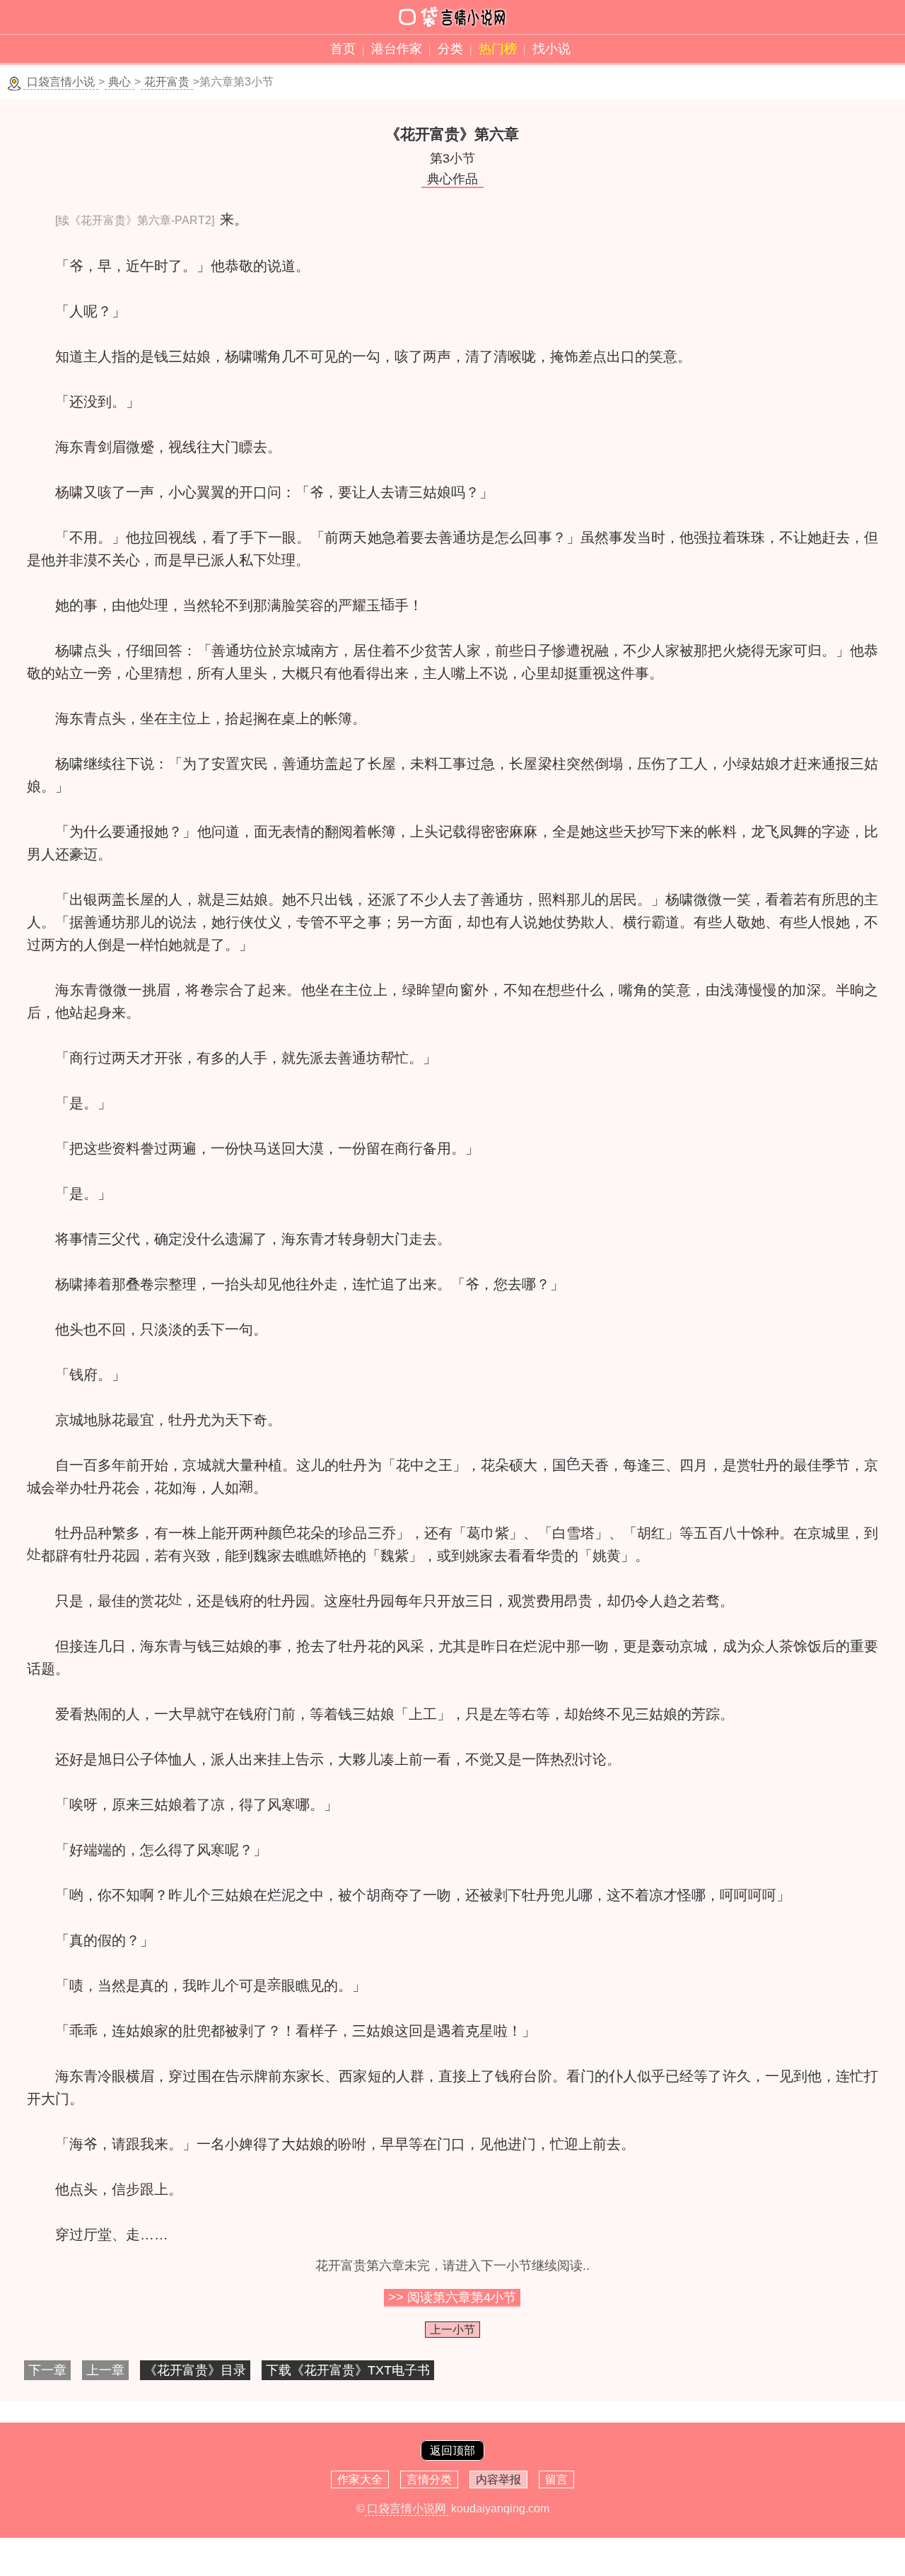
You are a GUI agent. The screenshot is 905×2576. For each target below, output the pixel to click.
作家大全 (360, 2479)
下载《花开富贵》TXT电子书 (348, 2370)
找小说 (551, 49)
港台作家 (397, 49)
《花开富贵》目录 (195, 2370)
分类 (450, 49)
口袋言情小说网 (407, 2508)
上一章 (105, 2370)
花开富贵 (167, 82)
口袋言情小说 (61, 82)
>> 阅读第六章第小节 (452, 2297)
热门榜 (498, 49)
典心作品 (452, 179)
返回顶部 (452, 2450)
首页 (343, 49)
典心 (119, 82)
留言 (556, 2479)
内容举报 (498, 2479)
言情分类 (429, 2479)
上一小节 (452, 2330)
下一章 (47, 2370)
